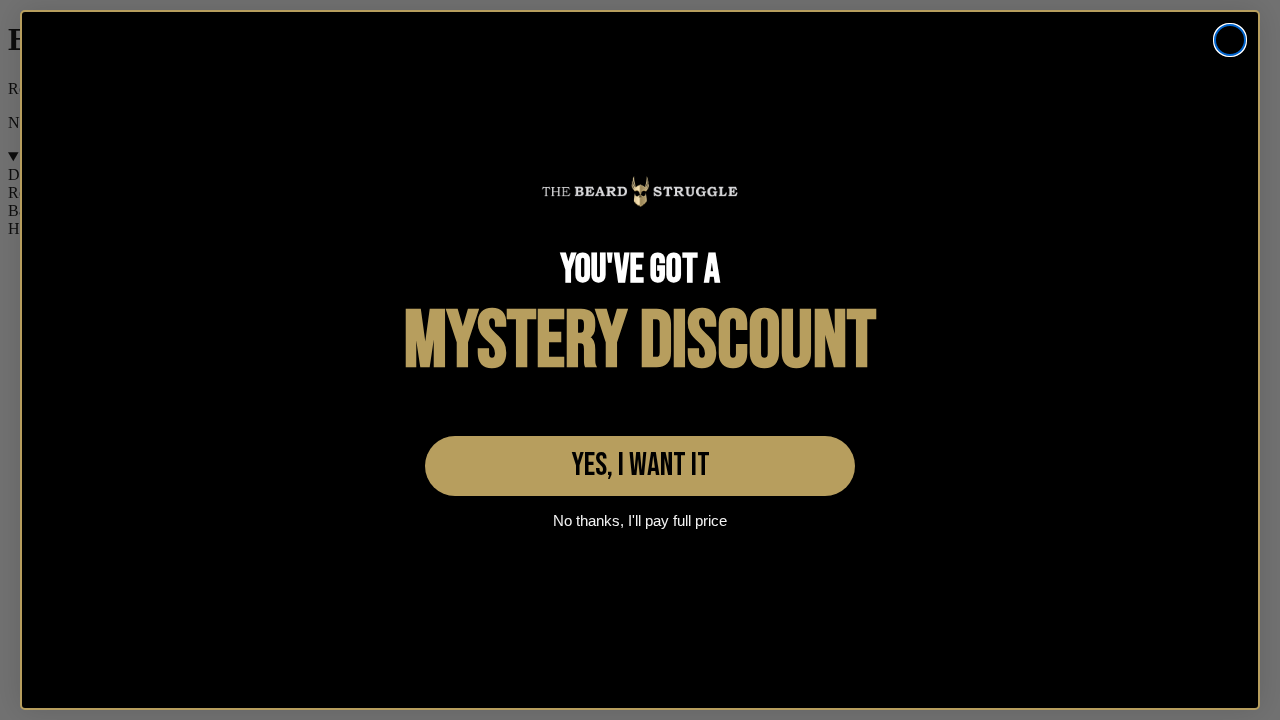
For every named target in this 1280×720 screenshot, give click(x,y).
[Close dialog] (1230, 40)
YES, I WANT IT (640, 465)
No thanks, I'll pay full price (640, 520)
